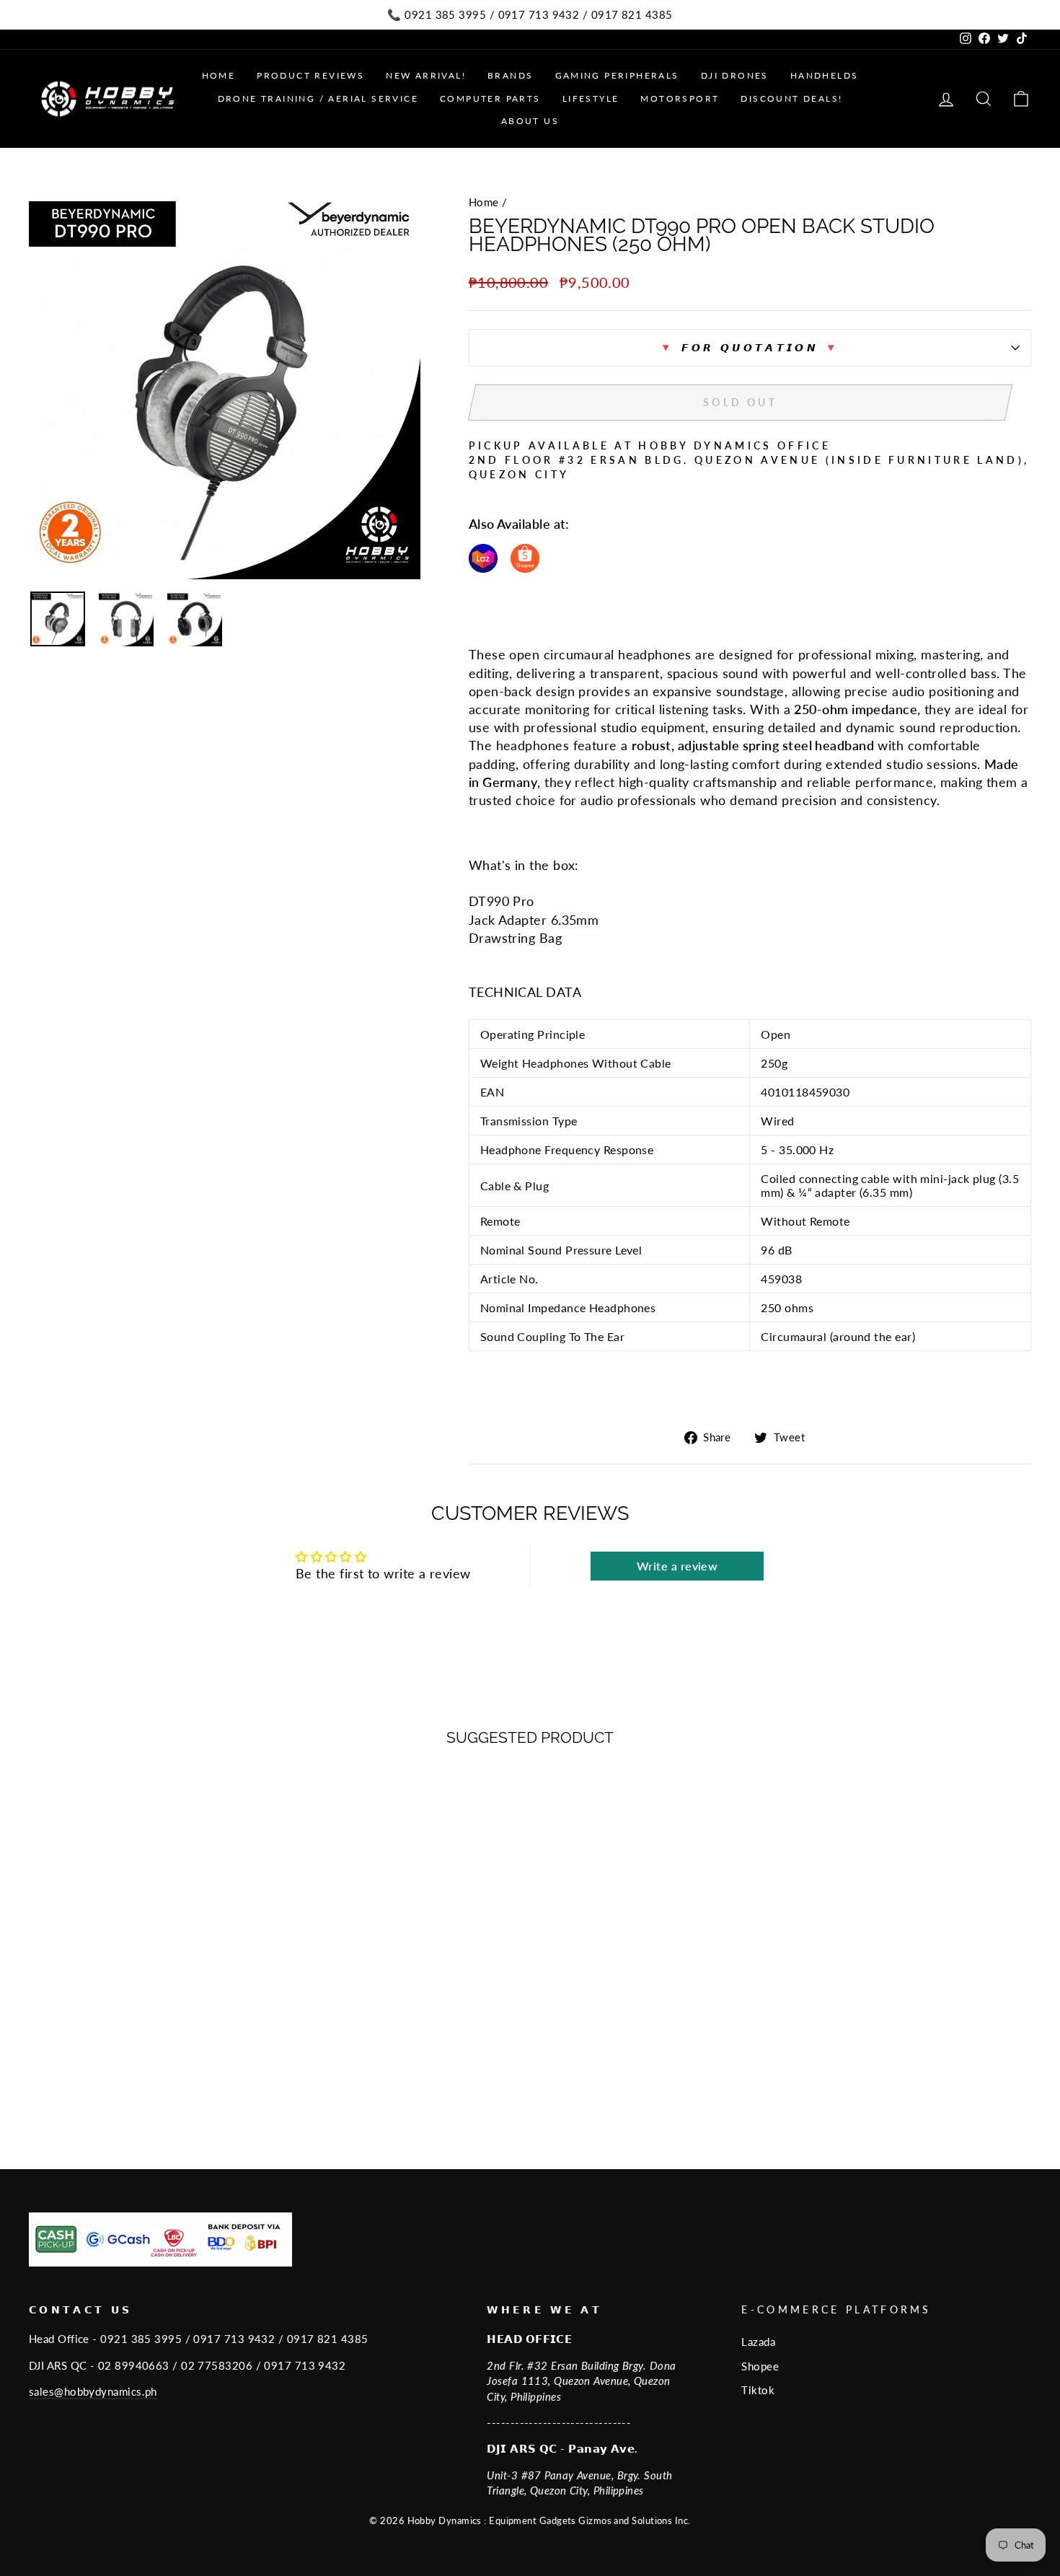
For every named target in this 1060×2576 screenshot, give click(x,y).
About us (530, 121)
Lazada (758, 2342)
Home (219, 75)
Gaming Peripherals (617, 75)
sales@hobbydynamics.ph (93, 2391)
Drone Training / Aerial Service (318, 98)
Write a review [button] (677, 1566)
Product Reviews (310, 75)
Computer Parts (490, 98)
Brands (510, 75)
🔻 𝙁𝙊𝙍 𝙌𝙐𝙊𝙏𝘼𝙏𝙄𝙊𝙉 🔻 (750, 347)
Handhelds (825, 75)
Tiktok (758, 2390)
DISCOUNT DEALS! (791, 98)
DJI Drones (735, 75)
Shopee (760, 2366)
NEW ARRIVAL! (426, 75)
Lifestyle (591, 98)
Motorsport (680, 98)
